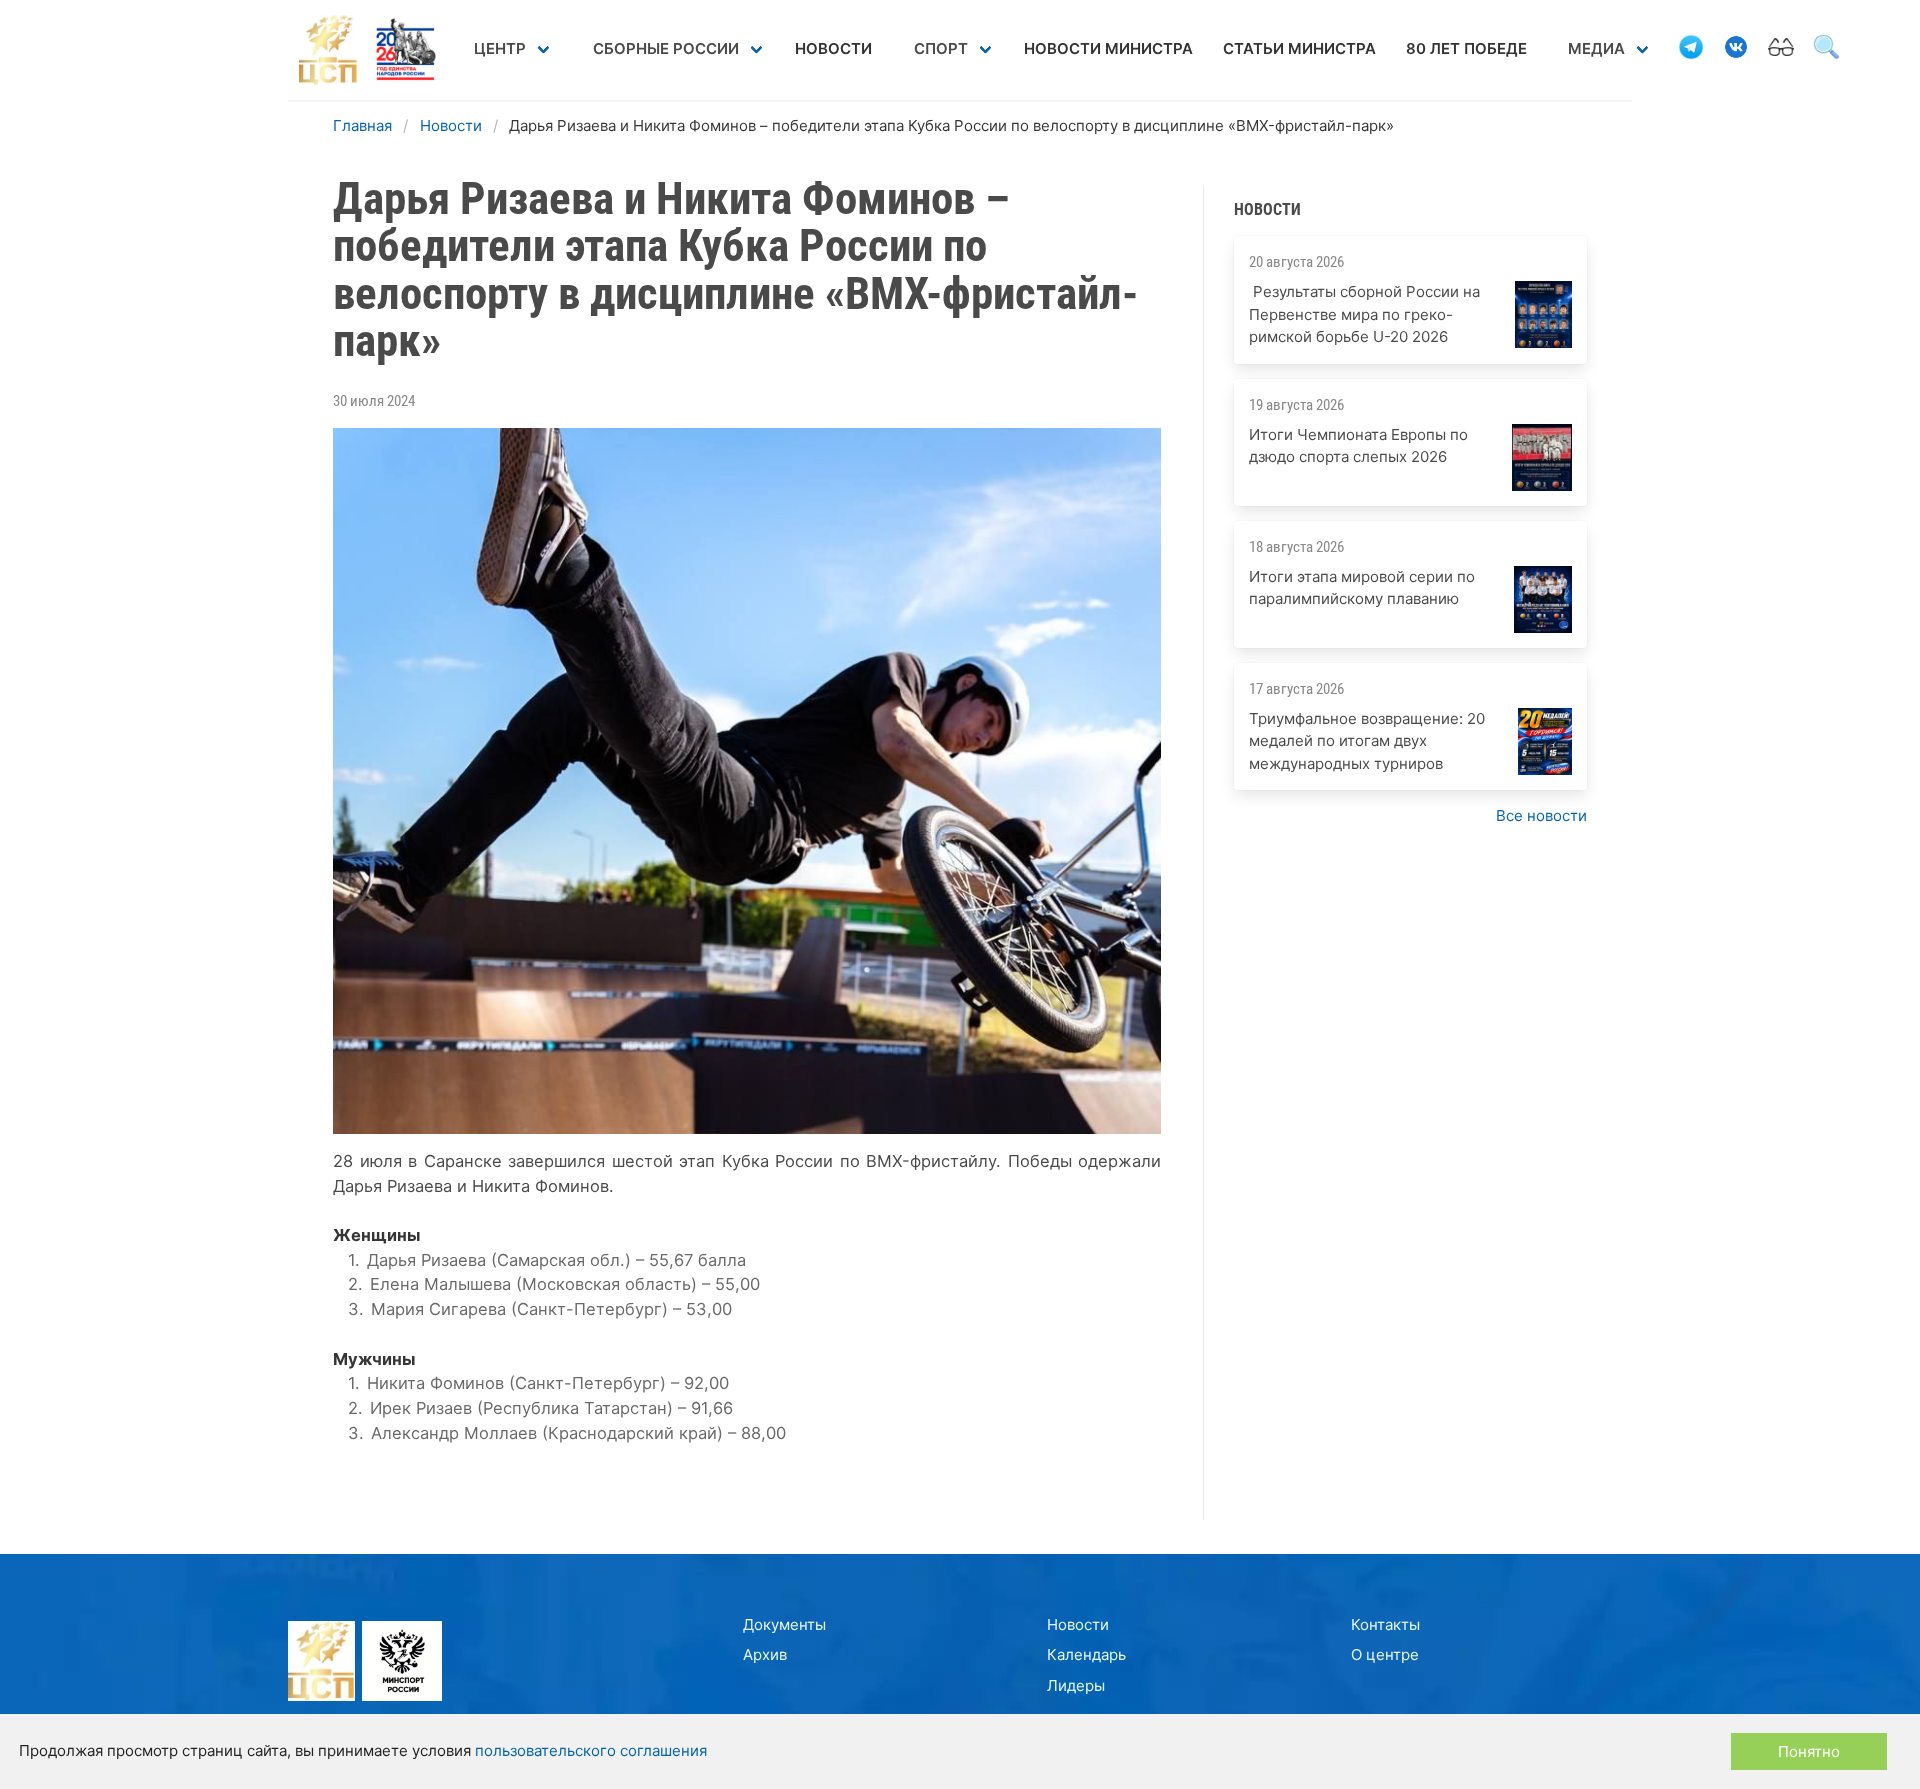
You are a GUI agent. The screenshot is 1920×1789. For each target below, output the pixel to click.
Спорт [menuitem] (941, 48)
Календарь (1086, 1654)
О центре (1385, 1654)
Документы (784, 1624)
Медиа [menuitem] (1596, 48)
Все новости (1541, 815)
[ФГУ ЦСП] (321, 1664)
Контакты (1385, 1624)
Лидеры (1076, 1685)
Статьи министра (1299, 48)
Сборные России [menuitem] (666, 48)
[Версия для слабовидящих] (1781, 50)
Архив (765, 1654)
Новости (833, 48)
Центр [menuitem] (500, 48)
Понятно (1809, 1751)
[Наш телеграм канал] (1691, 50)
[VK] (1736, 50)
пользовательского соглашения (591, 1750)
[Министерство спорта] (399, 1664)
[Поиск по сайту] (1826, 50)
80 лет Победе (1466, 48)
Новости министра (1108, 48)
